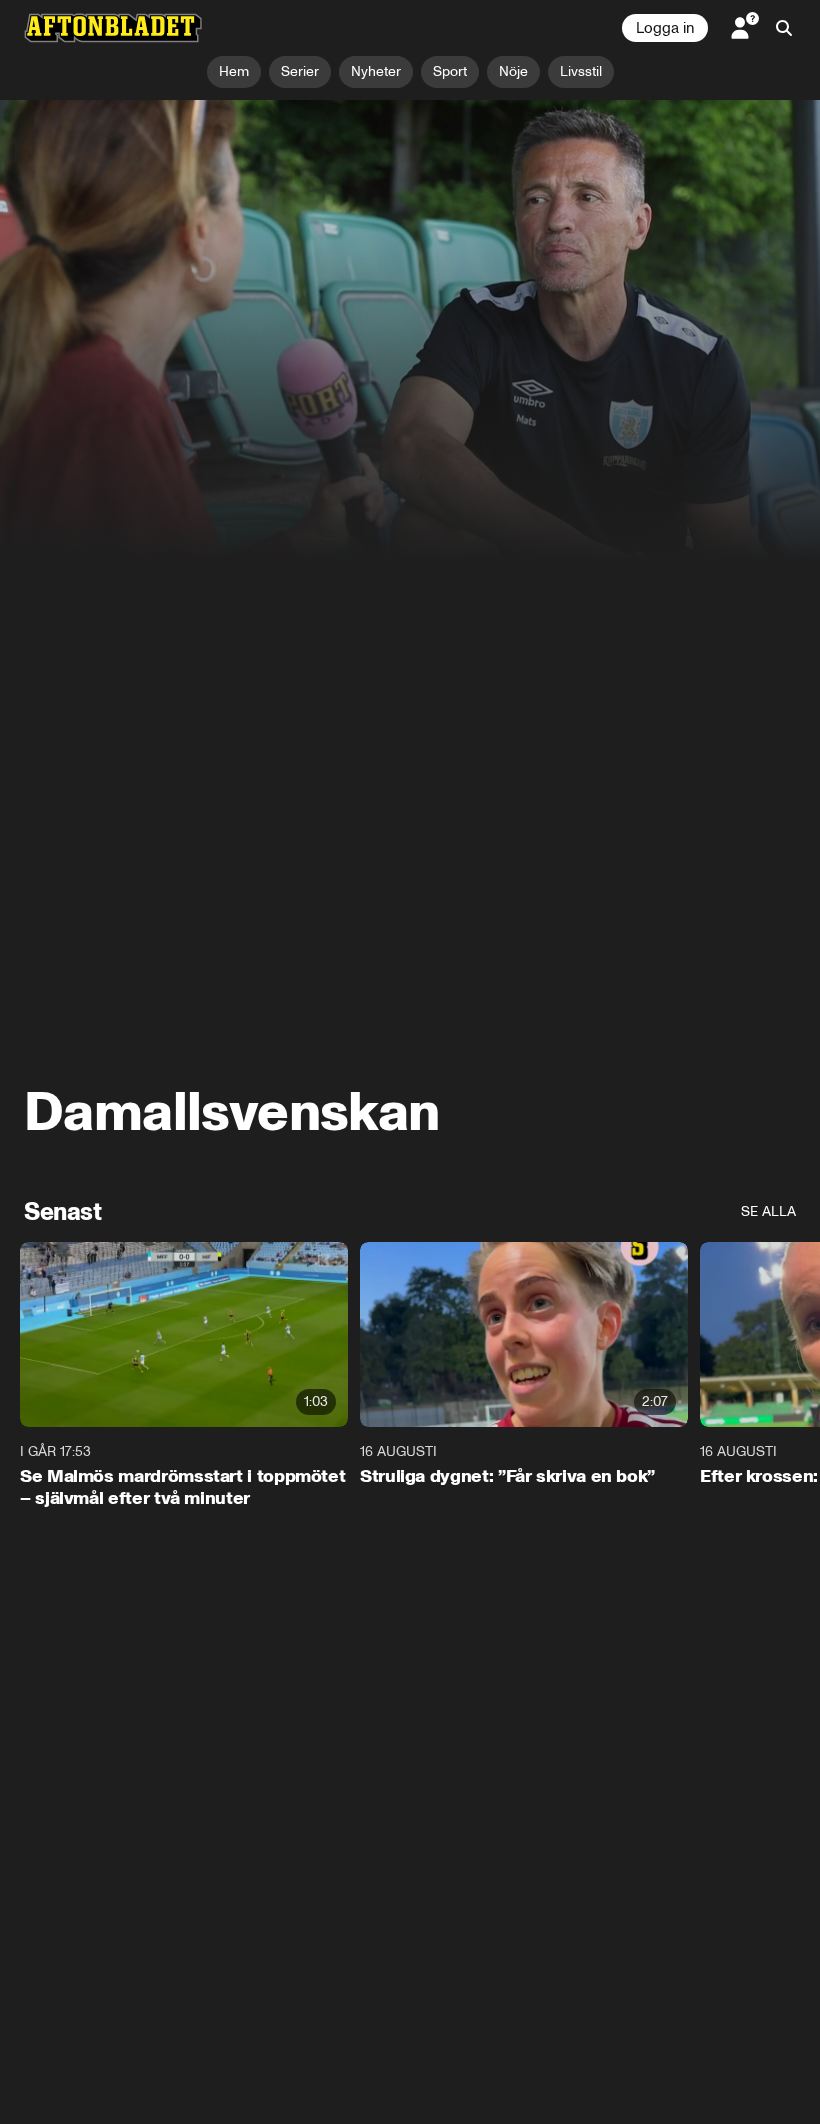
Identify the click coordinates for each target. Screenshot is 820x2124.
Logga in (665, 28)
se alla (768, 1211)
